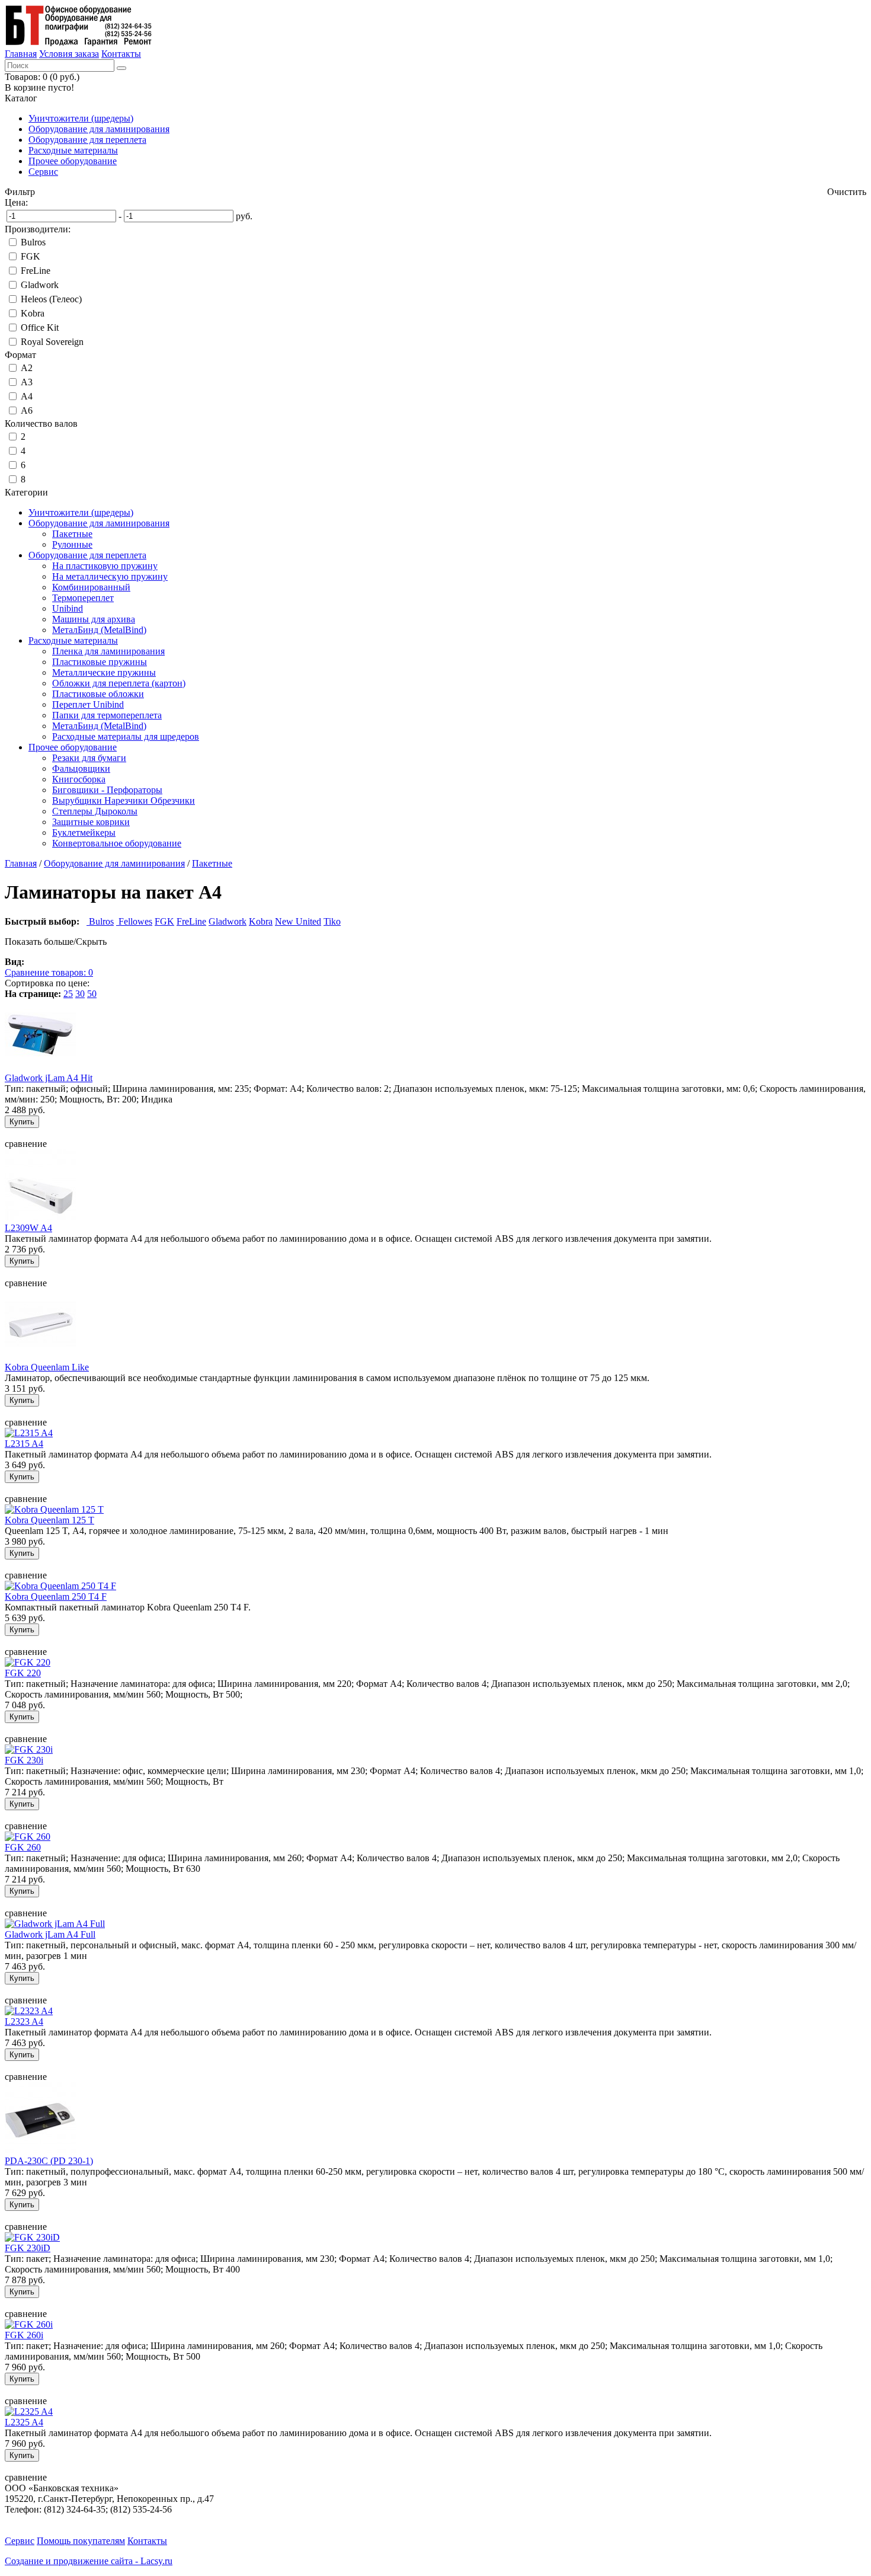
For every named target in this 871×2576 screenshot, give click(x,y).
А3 (27, 382)
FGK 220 (23, 1673)
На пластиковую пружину (105, 566)
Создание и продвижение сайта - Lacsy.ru (89, 2561)
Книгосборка (79, 779)
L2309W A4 (28, 1228)
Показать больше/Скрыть (56, 942)
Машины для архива (94, 619)
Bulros (33, 242)
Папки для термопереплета (107, 715)
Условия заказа (69, 54)
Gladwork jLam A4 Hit (49, 1078)
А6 (27, 410)
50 (92, 994)
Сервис (43, 172)
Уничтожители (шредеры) (81, 118)
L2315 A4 (24, 1444)
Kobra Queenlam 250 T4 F (56, 1597)
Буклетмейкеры (84, 832)
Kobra (33, 313)
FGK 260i (24, 2335)
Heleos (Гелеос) (51, 299)
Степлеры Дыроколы (95, 811)
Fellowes (134, 921)
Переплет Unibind (88, 704)
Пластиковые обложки (98, 694)
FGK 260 (23, 1847)
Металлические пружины (104, 672)
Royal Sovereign (52, 342)
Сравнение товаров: (49, 972)
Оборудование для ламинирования (99, 129)
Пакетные (72, 534)
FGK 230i (24, 1760)
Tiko (332, 921)
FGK (31, 256)
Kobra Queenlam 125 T (49, 1520)
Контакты (121, 54)
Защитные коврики (91, 822)
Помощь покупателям (81, 2541)
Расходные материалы (73, 150)
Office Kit (40, 327)
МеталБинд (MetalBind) (99, 630)
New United (298, 921)
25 (68, 994)
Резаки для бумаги (89, 758)
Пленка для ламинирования (108, 651)
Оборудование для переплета (87, 140)
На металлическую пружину (110, 576)
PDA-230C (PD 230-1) (49, 2161)
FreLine (36, 271)
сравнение (26, 1144)
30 (80, 994)
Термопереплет (83, 598)
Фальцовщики (81, 768)
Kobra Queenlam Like (47, 1367)
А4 (27, 396)
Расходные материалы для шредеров (126, 736)
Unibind (68, 608)
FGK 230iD (28, 2248)
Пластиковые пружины (100, 662)
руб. (244, 216)
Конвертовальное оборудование (117, 843)
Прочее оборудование (73, 161)
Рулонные (72, 544)
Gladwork (40, 285)
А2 (27, 368)
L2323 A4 (24, 2022)
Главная (21, 54)
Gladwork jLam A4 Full (50, 1934)
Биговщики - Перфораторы (107, 790)
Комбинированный (91, 587)
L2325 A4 (24, 2422)
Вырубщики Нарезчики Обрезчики (124, 800)
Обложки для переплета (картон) (119, 683)
